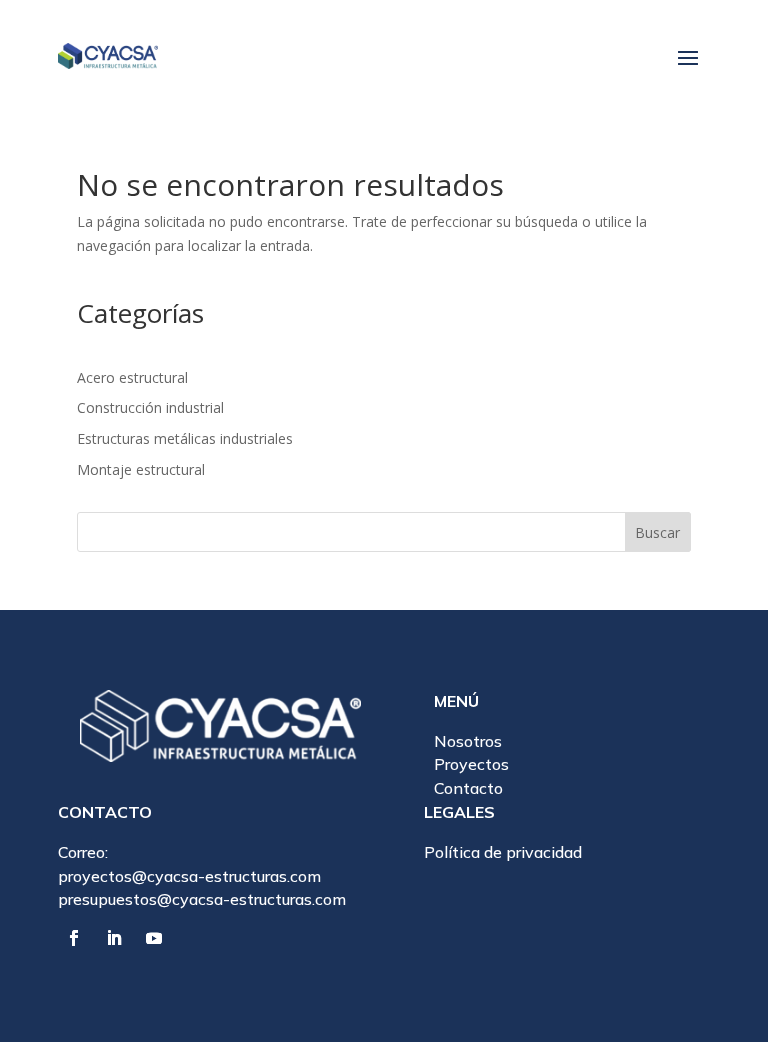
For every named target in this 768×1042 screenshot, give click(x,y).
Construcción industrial (150, 407)
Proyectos (471, 764)
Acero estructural (132, 377)
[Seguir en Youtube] (154, 938)
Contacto (468, 788)
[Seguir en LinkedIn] (114, 938)
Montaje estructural (141, 469)
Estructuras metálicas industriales (185, 438)
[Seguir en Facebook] (74, 938)
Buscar (657, 532)
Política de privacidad (503, 852)
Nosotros (468, 741)
